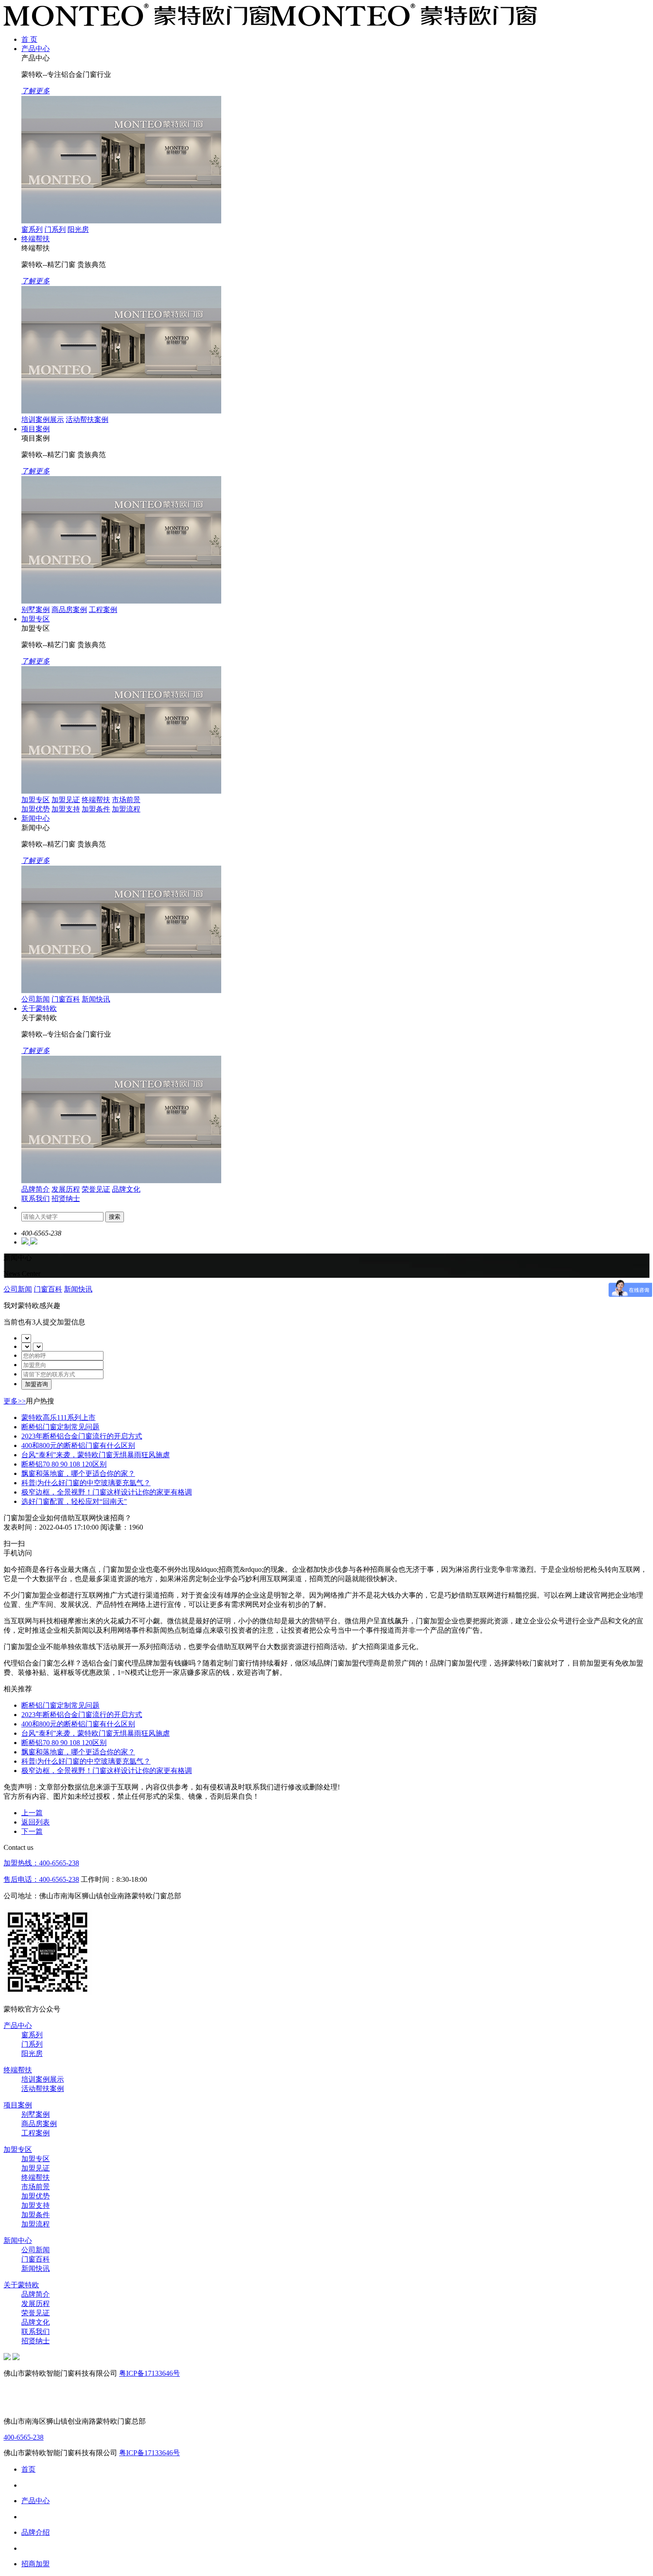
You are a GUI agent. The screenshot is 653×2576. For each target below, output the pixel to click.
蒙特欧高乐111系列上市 (58, 1417)
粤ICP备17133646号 (149, 2373)
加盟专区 (36, 619)
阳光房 (78, 229)
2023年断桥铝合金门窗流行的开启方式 (82, 1436)
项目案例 (36, 429)
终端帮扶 (36, 239)
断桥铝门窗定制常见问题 (60, 1427)
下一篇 (32, 1831)
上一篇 (32, 1813)
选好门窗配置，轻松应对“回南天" (74, 1501)
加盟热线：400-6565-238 (41, 1863)
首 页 (29, 39)
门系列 (55, 229)
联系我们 (36, 1199)
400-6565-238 (24, 2437)
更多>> (15, 1401)
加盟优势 (36, 809)
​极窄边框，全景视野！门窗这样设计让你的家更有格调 (107, 1492)
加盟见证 (66, 800)
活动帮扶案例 (87, 419)
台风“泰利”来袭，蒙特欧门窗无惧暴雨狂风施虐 (96, 1455)
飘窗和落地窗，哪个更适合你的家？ (78, 1473)
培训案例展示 (43, 419)
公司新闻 (36, 999)
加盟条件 (96, 809)
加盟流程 (126, 809)
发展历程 (66, 1189)
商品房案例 (69, 610)
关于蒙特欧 (39, 1008)
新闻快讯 (96, 999)
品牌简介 (36, 1189)
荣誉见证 (96, 1189)
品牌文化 (126, 1189)
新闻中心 (36, 818)
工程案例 (103, 610)
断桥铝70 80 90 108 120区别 (64, 1464)
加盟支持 (66, 809)
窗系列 (32, 229)
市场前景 (126, 800)
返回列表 (36, 1822)
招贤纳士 (66, 1199)
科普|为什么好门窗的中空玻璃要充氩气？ (86, 1483)
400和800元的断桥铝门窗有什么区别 (78, 1445)
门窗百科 (66, 999)
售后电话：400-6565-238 (41, 1879)
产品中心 (36, 49)
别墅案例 (36, 610)
